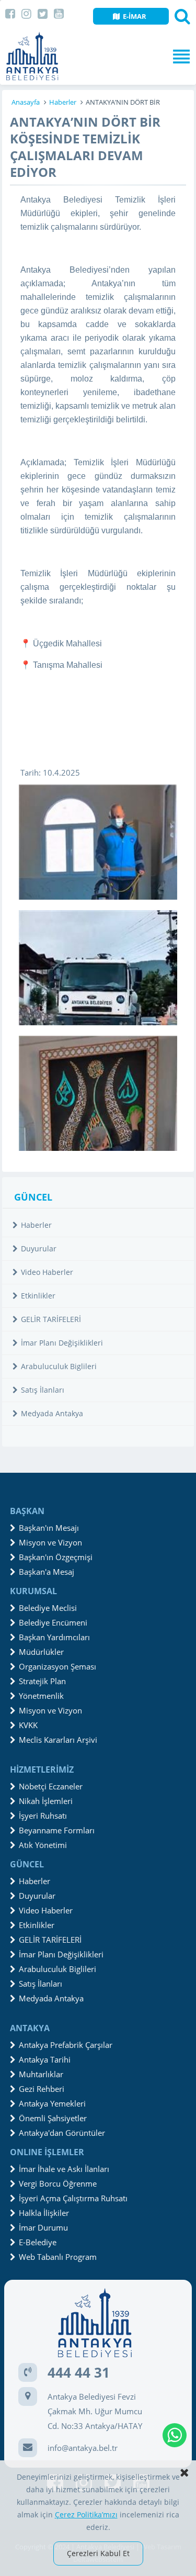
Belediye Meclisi (48, 1608)
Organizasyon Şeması (57, 1666)
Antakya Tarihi (45, 2059)
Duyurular (39, 1248)
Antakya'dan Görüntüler (62, 2133)
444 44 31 (79, 2372)
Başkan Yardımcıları (54, 1637)
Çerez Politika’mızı (86, 2515)
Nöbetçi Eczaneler (51, 1786)
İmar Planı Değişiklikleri (62, 1343)
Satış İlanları (43, 1390)
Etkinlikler (38, 1296)
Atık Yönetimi (43, 1845)
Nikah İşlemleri (46, 1801)
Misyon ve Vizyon (50, 1542)
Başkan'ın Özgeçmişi (56, 1557)
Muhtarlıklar (41, 2074)
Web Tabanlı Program (58, 2257)
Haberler (63, 102)
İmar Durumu (43, 2227)
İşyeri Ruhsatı (43, 1816)
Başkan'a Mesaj (47, 1572)
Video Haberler (47, 1272)
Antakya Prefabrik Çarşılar (66, 2045)
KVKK (28, 1725)
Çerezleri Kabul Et (98, 2553)
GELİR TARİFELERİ (51, 1319)
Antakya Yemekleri (52, 2103)
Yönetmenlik (41, 1696)
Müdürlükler (41, 1652)
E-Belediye (38, 2242)
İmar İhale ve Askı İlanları (64, 2169)
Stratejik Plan (42, 1681)
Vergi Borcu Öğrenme (58, 2183)
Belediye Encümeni (53, 1622)
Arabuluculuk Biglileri (59, 1366)
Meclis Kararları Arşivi (58, 1740)
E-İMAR (135, 16)
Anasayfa (26, 102)
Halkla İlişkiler (44, 2213)
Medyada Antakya (52, 1413)
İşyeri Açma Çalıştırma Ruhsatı (73, 2198)
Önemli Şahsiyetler (53, 2118)
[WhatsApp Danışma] (175, 2435)
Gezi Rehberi (42, 2089)
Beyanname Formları (57, 1830)
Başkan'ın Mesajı (49, 1528)
